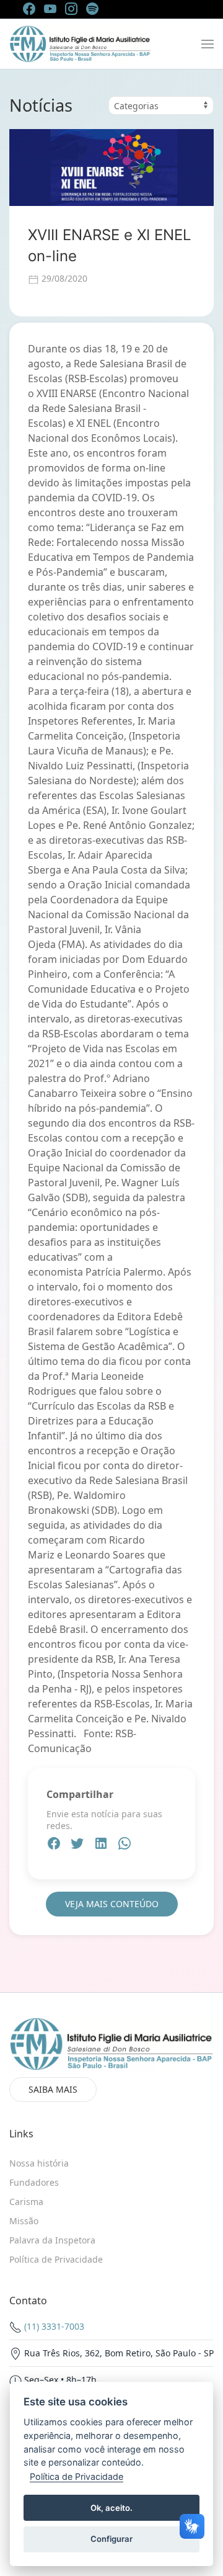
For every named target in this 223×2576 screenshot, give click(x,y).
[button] (208, 44)
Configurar (111, 2539)
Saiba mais (53, 2089)
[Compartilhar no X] (79, 1845)
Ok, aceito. (111, 2508)
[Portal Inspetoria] (80, 44)
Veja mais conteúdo (112, 1904)
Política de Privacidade (77, 2476)
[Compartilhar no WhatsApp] (125, 1845)
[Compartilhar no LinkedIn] (102, 1845)
